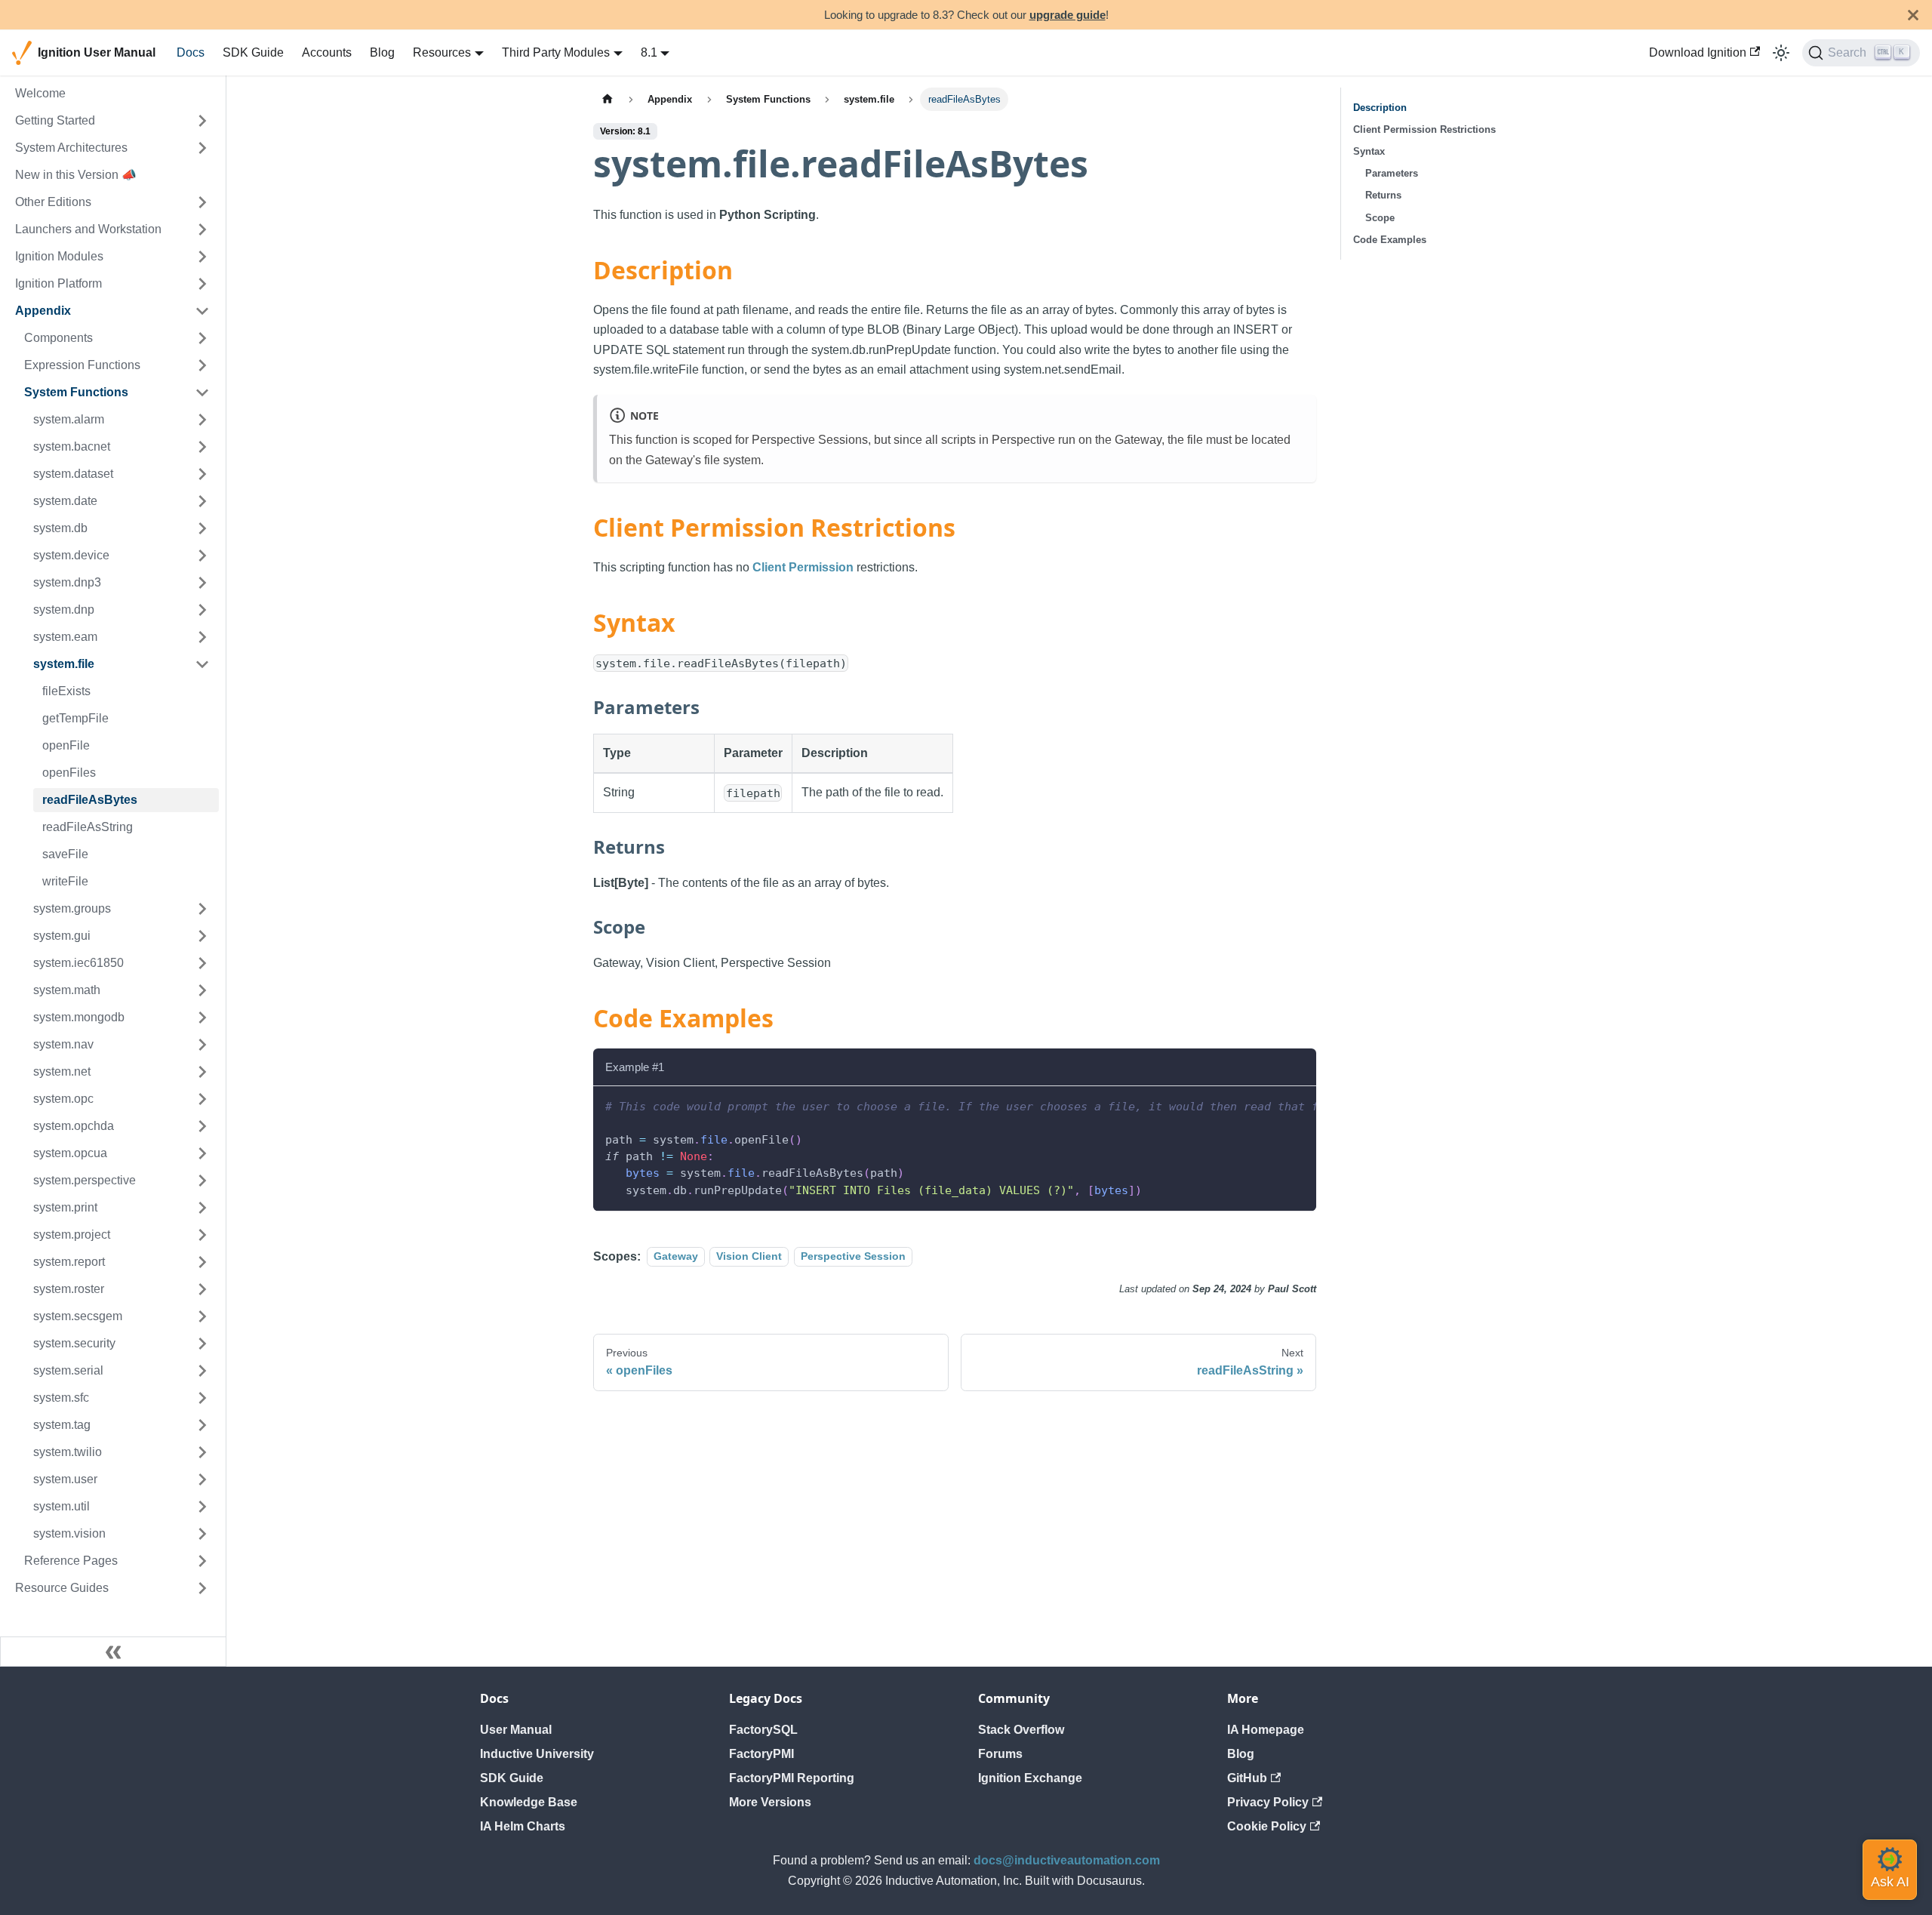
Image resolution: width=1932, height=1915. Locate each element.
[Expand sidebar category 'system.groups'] (202, 909)
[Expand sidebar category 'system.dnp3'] (202, 583)
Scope (1380, 218)
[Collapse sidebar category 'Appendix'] (202, 311)
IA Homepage (1266, 1730)
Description (1380, 108)
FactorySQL (763, 1730)
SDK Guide (253, 52)
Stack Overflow (1021, 1730)
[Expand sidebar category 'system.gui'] (202, 936)
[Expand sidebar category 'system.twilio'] (202, 1452)
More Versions (770, 1802)
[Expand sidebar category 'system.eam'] (202, 637)
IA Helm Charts (523, 1826)
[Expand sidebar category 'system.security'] (202, 1344)
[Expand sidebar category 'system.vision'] (202, 1534)
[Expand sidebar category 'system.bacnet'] (202, 447)
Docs (191, 52)
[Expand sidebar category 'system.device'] (202, 556)
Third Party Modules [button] (556, 52)
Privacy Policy (1268, 1802)
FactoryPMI (761, 1754)
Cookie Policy (1267, 1826)
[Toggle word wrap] (1270, 1105)
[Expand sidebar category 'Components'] (202, 338)
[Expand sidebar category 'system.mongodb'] (202, 1018)
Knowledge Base (529, 1802)
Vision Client (749, 1257)
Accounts (327, 52)
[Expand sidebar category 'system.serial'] (202, 1371)
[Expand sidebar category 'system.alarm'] (202, 420)
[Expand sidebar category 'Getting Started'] (202, 121)
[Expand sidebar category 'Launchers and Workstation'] (202, 229)
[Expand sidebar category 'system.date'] (202, 501)
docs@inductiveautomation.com (1067, 1860)
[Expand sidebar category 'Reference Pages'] (202, 1561)
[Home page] (608, 99)
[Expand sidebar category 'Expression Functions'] (202, 365)
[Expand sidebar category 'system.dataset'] (202, 474)
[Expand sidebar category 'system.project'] (202, 1235)
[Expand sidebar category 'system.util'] (202, 1507)
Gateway (676, 1257)
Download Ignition (1698, 52)
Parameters (1392, 173)
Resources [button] (442, 52)
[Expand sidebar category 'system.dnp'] (202, 610)
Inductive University (537, 1754)
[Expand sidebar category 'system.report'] (202, 1262)
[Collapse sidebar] (113, 1652)
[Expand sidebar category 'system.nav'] (202, 1045)
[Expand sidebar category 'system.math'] (202, 990)
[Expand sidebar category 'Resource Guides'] (202, 1588)
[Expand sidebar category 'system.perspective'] (202, 1181)
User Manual (516, 1730)
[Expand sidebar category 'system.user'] (202, 1479)
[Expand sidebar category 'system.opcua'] (202, 1153)
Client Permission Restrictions (1424, 129)
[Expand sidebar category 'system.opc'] (202, 1099)
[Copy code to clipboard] (1298, 1105)
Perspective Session (853, 1257)
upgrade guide (1068, 15)
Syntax (1369, 151)
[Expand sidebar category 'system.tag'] (202, 1425)
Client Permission (803, 567)
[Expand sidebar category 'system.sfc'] (202, 1398)
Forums (1000, 1754)
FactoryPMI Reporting (792, 1778)
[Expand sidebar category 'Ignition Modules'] (202, 257)
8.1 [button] (649, 52)
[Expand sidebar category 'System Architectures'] (202, 148)
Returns (1383, 195)
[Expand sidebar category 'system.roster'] (202, 1289)
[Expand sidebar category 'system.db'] (202, 528)
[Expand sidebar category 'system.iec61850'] (202, 963)
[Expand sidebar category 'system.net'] (202, 1072)
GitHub (1247, 1778)
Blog (382, 52)
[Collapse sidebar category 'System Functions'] (202, 393)
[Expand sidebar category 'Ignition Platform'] (202, 284)
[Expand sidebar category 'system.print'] (202, 1208)
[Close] (1913, 15)
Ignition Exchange (1030, 1778)
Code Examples (1390, 240)
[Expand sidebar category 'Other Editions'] (202, 202)
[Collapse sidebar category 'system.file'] (202, 664)
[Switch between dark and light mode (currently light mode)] (1781, 53)
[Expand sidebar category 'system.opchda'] (202, 1126)
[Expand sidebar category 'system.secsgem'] (202, 1316)
